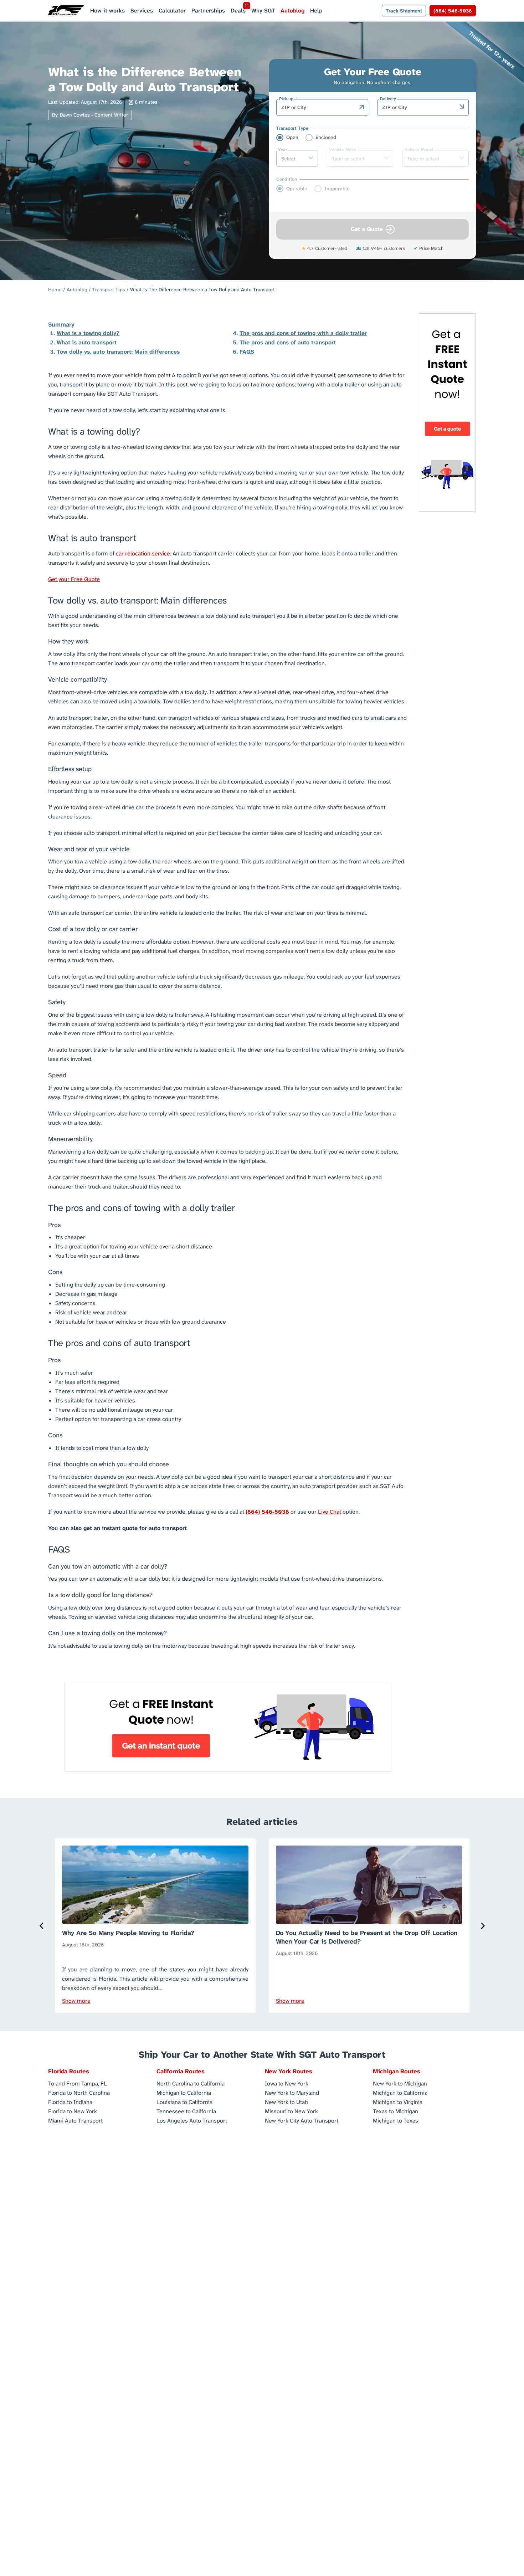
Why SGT (263, 11)
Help (316, 11)
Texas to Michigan (395, 2111)
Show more (76, 2001)
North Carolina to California (191, 2083)
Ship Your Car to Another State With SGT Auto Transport (262, 2054)
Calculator (172, 11)
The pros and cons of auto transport (288, 342)
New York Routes (289, 2071)
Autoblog (292, 11)
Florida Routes (69, 2071)
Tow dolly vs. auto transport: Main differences (118, 352)
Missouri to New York (291, 2111)
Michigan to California (184, 2092)
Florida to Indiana (70, 2102)
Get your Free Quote (74, 579)
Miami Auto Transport (75, 2120)
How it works (107, 11)
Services (142, 11)
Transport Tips (109, 289)
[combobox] (318, 107)
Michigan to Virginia (398, 2102)
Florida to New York (73, 2111)
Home (55, 289)
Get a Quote (367, 229)
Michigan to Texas (395, 2120)
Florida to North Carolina (79, 2092)
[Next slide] (482, 1926)
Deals (238, 11)
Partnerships (208, 11)
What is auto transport (87, 342)
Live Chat (330, 1512)
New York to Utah (286, 2102)
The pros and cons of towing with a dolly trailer (303, 333)
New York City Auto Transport (302, 2120)
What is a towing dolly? (88, 333)
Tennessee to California (186, 2111)
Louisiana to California (184, 2102)
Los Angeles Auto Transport (192, 2120)
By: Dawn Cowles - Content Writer (90, 115)
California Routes (181, 2071)
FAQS (247, 352)
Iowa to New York (287, 2083)
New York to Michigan (400, 2083)
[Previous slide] (42, 1926)
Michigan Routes (397, 2071)
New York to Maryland (292, 2092)
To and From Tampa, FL (78, 2083)
